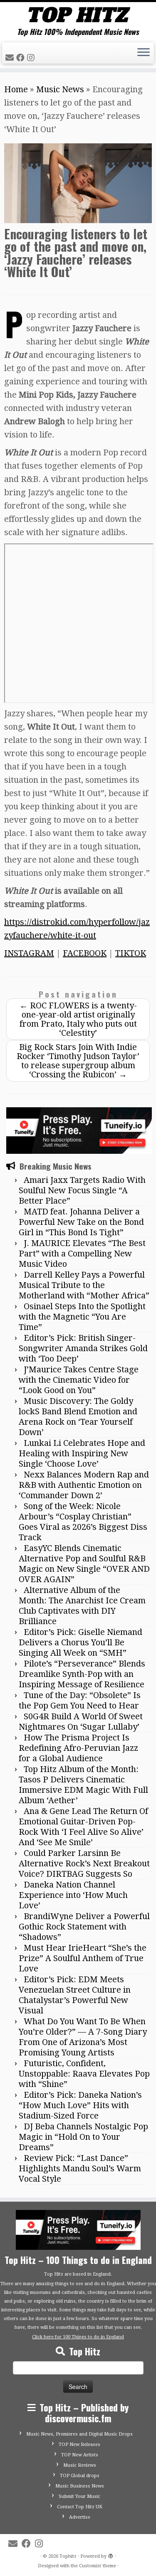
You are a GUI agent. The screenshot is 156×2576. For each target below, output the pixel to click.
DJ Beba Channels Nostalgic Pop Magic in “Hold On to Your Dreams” (83, 2137)
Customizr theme (98, 2566)
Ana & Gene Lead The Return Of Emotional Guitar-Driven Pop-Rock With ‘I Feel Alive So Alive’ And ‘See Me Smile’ (83, 1827)
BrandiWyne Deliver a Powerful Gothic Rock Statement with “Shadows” (84, 1927)
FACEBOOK (85, 953)
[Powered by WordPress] (111, 2555)
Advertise (80, 2517)
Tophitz (68, 2556)
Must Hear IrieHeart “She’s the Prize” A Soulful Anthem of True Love (83, 1958)
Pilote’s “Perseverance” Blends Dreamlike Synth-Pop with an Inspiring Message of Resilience (82, 1674)
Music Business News (80, 2486)
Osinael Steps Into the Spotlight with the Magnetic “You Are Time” (82, 1317)
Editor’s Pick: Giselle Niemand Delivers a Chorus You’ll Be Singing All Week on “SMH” (80, 1642)
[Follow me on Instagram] (32, 58)
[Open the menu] (144, 53)
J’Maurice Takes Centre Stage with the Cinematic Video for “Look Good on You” (79, 1380)
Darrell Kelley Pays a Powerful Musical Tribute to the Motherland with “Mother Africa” (84, 1285)
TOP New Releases (79, 2444)
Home (16, 89)
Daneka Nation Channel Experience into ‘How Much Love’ (73, 1895)
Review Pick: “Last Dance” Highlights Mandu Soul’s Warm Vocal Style (80, 2168)
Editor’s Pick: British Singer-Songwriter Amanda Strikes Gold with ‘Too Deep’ (83, 1348)
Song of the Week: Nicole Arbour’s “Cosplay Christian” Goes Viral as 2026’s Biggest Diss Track (83, 1522)
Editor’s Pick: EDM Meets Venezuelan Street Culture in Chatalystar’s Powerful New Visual (75, 1995)
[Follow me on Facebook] (22, 58)
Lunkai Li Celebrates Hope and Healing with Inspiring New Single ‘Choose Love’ (82, 1453)
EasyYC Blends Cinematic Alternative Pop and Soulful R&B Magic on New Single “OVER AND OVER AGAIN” (84, 1564)
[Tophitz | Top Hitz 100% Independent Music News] (78, 15)
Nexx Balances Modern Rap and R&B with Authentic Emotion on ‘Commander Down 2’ (84, 1485)
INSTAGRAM (29, 953)
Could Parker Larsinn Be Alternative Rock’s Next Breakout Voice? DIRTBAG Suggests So (84, 1863)
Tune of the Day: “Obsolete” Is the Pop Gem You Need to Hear (80, 1700)
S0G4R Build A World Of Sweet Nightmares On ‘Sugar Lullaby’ (81, 1722)
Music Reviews (80, 2465)
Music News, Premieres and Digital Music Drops (79, 2434)
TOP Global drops (80, 2476)
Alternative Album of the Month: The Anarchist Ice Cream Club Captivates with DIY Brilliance (82, 1606)
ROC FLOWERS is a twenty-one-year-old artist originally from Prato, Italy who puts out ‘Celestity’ (78, 1019)
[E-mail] (11, 58)
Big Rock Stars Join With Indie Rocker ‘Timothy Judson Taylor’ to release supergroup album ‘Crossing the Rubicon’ (78, 1061)
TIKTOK (131, 953)
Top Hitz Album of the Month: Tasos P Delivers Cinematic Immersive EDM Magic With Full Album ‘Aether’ (83, 1785)
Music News (60, 89)
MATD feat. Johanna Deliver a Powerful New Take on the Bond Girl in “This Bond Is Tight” (81, 1222)
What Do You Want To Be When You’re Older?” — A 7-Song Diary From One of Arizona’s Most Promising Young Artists (83, 2037)
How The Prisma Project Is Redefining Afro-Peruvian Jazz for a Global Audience (78, 1748)
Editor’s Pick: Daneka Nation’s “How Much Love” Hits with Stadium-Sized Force (80, 2105)
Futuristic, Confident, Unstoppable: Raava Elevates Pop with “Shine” (84, 2074)
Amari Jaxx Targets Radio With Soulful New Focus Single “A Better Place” (82, 1190)
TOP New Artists (80, 2455)
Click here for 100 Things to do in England (78, 2337)
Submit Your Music (79, 2496)
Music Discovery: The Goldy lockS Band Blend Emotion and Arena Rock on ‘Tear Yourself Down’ (78, 1417)
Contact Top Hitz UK (80, 2507)
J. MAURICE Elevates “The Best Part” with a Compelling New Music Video (82, 1254)
